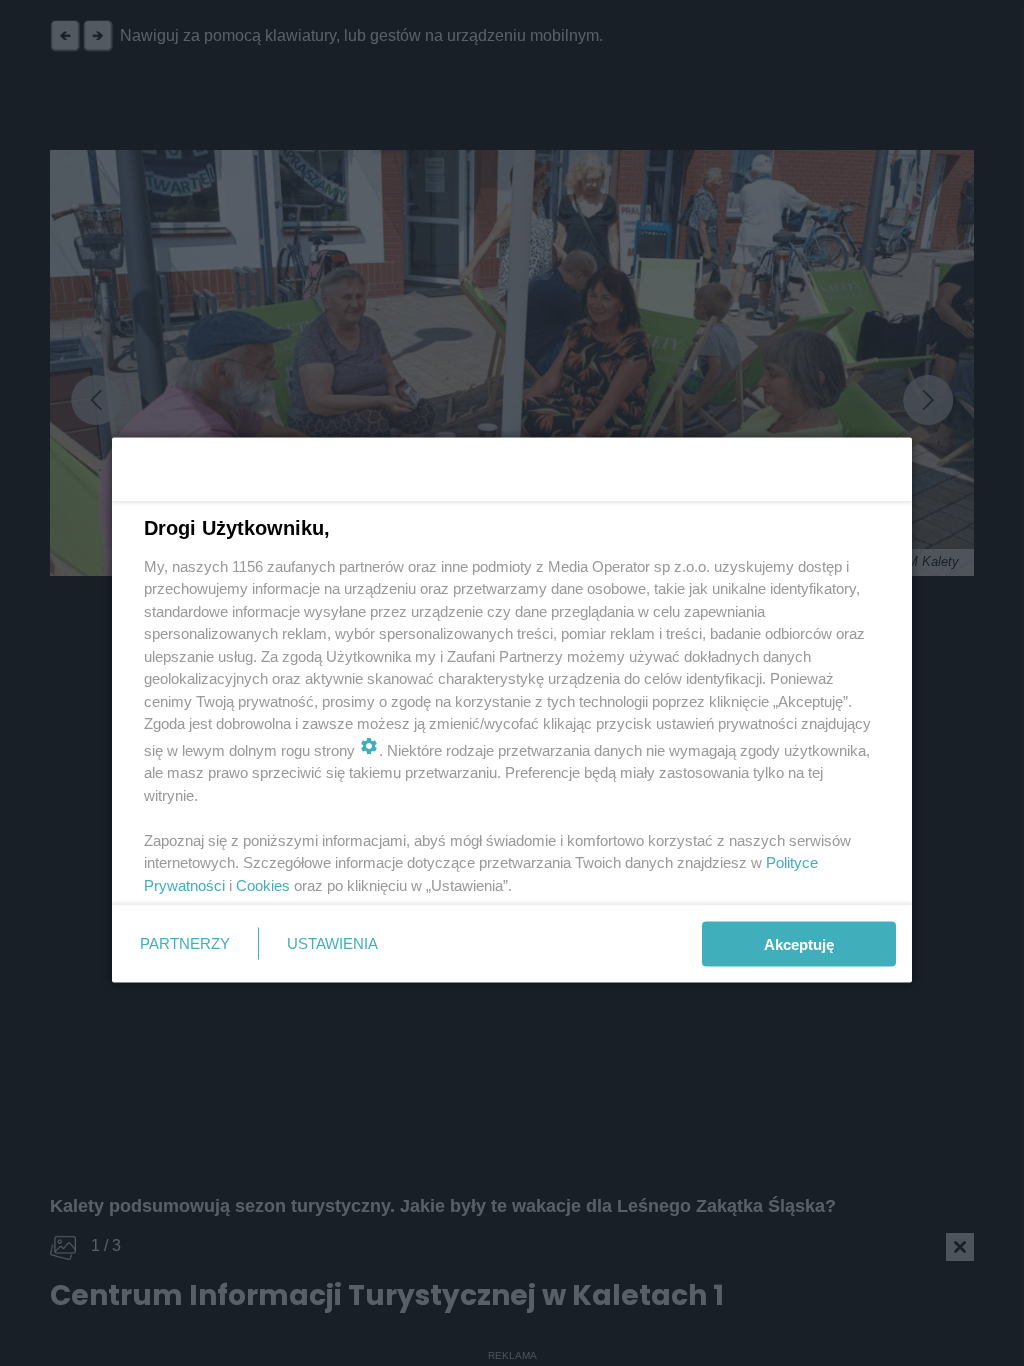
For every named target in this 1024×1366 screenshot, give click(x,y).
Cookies (263, 884)
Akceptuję (799, 943)
